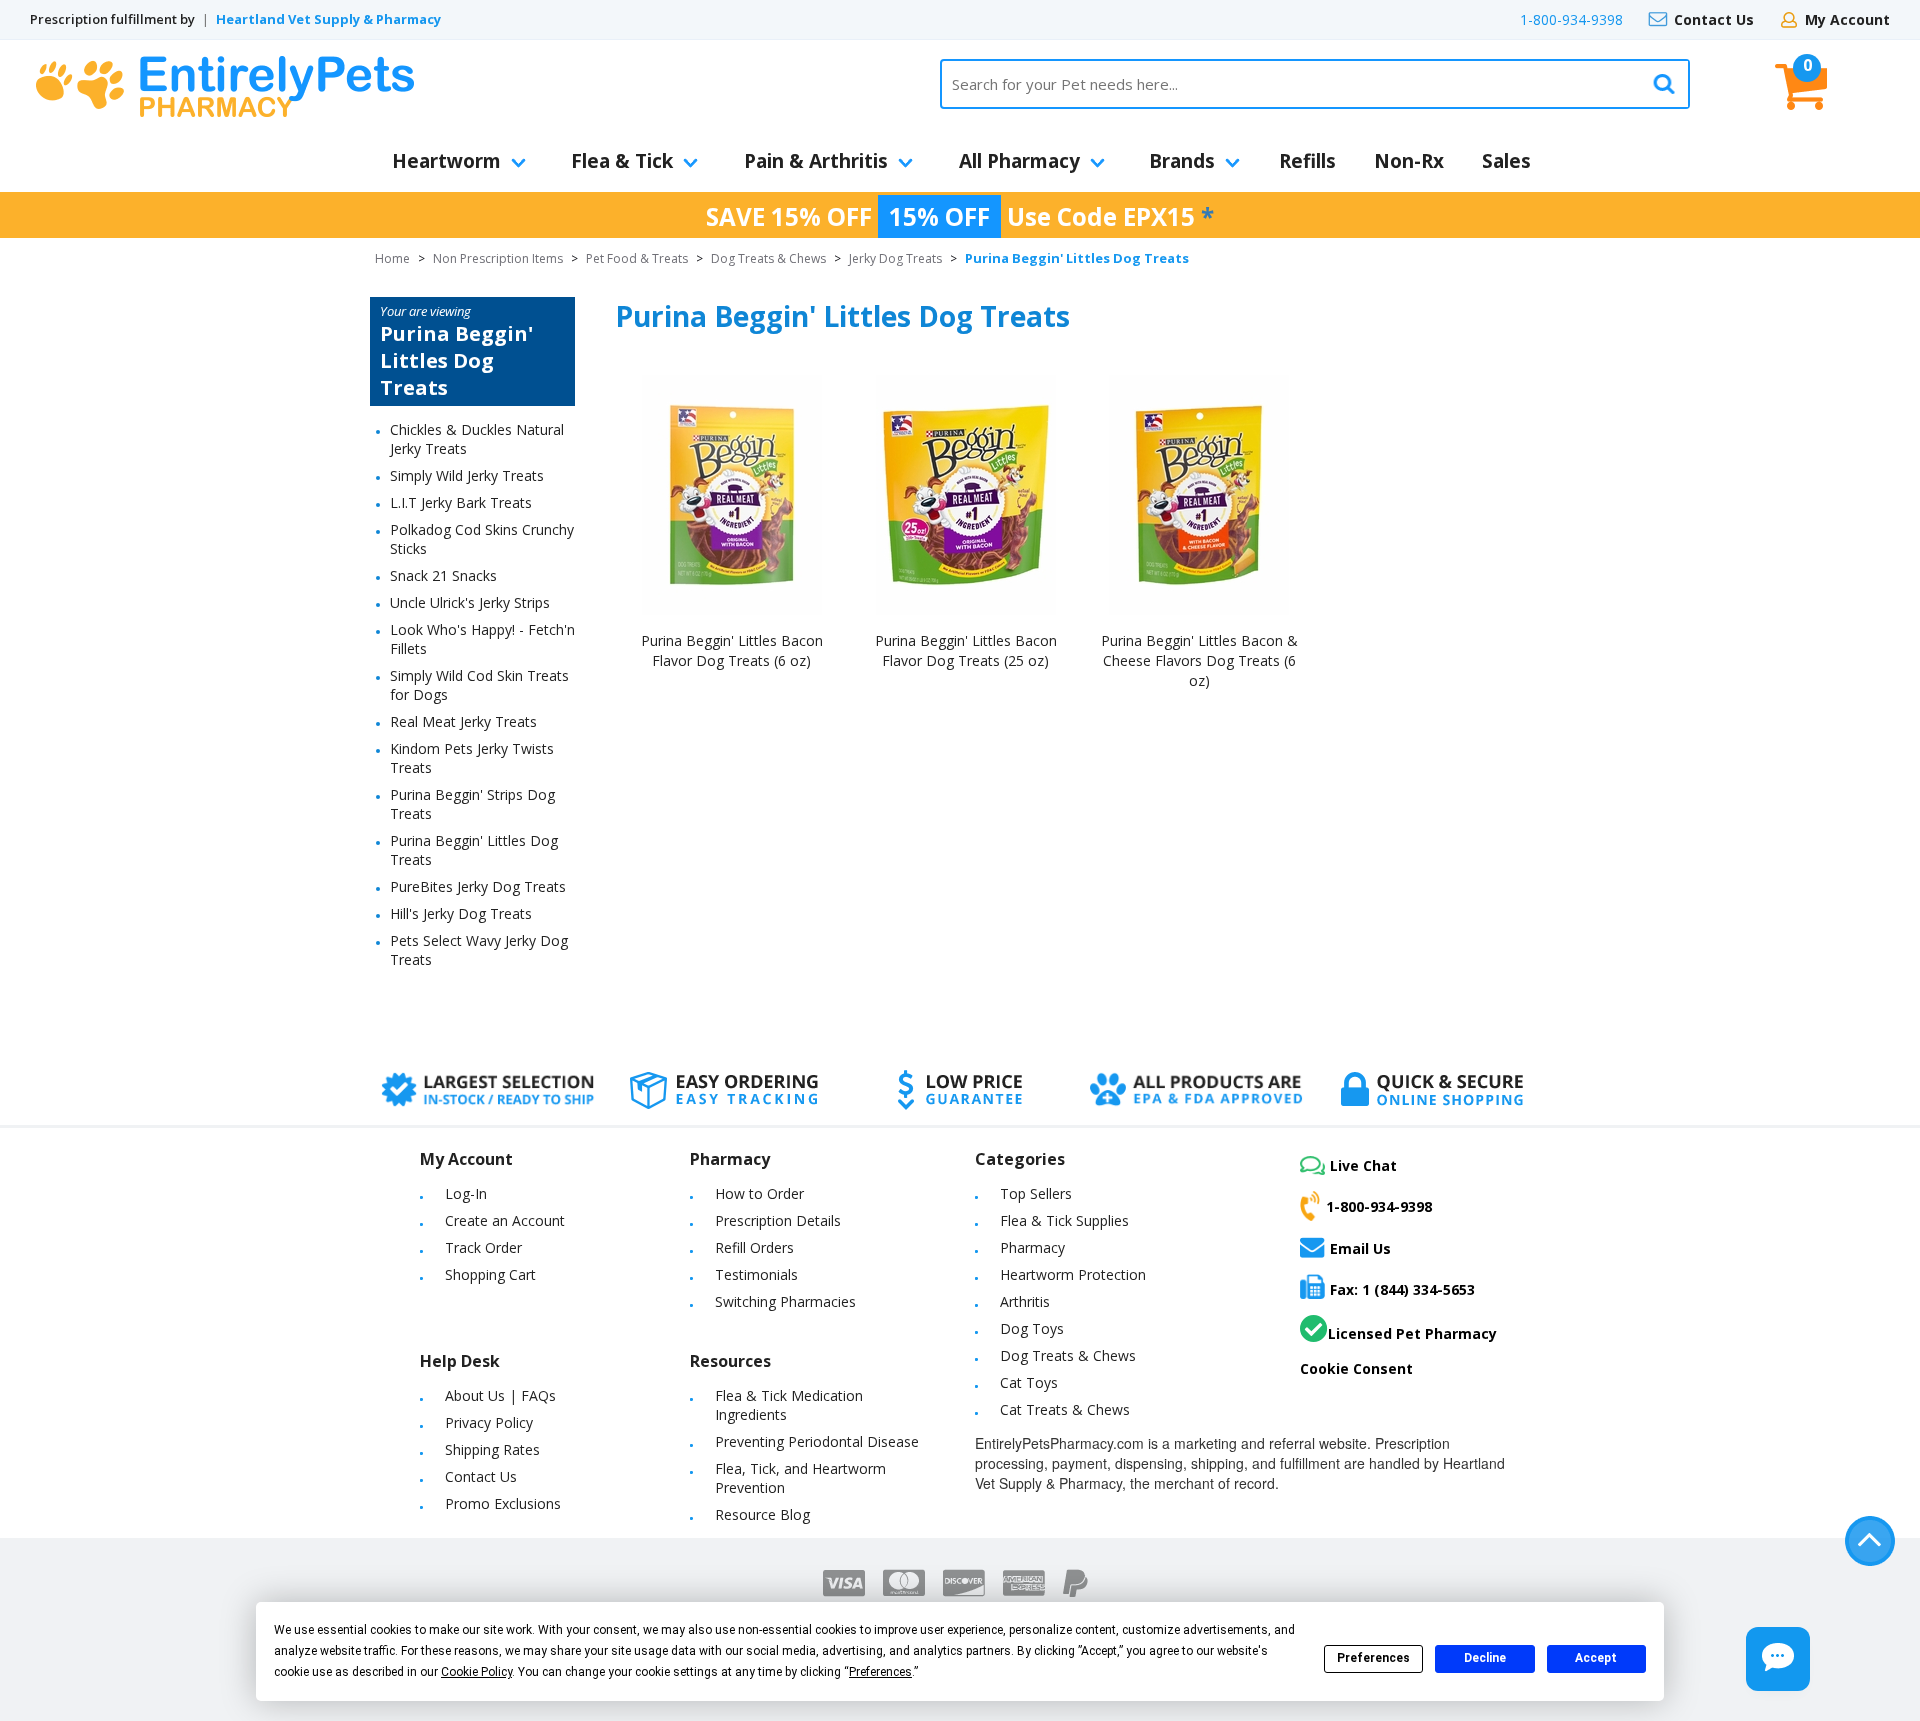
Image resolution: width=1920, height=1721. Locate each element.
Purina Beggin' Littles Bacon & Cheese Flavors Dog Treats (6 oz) (1199, 660)
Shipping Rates (492, 1449)
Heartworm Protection (1073, 1274)
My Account (1847, 19)
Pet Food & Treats (637, 258)
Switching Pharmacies (785, 1301)
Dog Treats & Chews (768, 258)
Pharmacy (1032, 1247)
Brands (1182, 161)
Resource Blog (762, 1514)
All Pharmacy (1019, 161)
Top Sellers (1036, 1193)
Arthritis (1025, 1301)
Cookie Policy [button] (476, 1672)
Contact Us (1714, 19)
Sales (1506, 161)
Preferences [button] (880, 1672)
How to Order (759, 1193)
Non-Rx (1409, 161)
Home (392, 258)
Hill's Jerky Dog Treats (461, 913)
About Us (475, 1395)
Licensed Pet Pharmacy (1412, 1333)
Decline (1485, 1658)
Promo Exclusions (503, 1503)
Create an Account (505, 1220)
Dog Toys (1032, 1328)
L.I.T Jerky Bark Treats (461, 502)
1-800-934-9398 (1571, 19)
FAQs (538, 1395)
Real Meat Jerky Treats (463, 721)
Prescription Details (778, 1220)
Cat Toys (1029, 1382)
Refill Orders (754, 1247)
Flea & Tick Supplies (1064, 1220)
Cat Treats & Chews (1065, 1409)
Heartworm (446, 161)
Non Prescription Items (498, 258)
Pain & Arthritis (816, 161)
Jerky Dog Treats (895, 258)
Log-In (466, 1193)
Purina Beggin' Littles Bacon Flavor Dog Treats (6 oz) (732, 650)
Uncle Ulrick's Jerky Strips (470, 602)
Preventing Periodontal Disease (817, 1441)
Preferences (1373, 1658)
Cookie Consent (1356, 1368)
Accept (1596, 1658)
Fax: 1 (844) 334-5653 (1402, 1289)
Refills (1307, 161)
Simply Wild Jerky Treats (467, 475)
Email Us (1360, 1248)
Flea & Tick (622, 161)
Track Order (483, 1247)
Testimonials (756, 1274)
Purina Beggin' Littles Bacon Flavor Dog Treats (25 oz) (966, 650)
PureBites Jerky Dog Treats (478, 886)
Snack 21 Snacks (443, 575)
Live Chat (1363, 1165)
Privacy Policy (489, 1422)
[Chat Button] (1778, 1659)
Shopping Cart (490, 1274)
